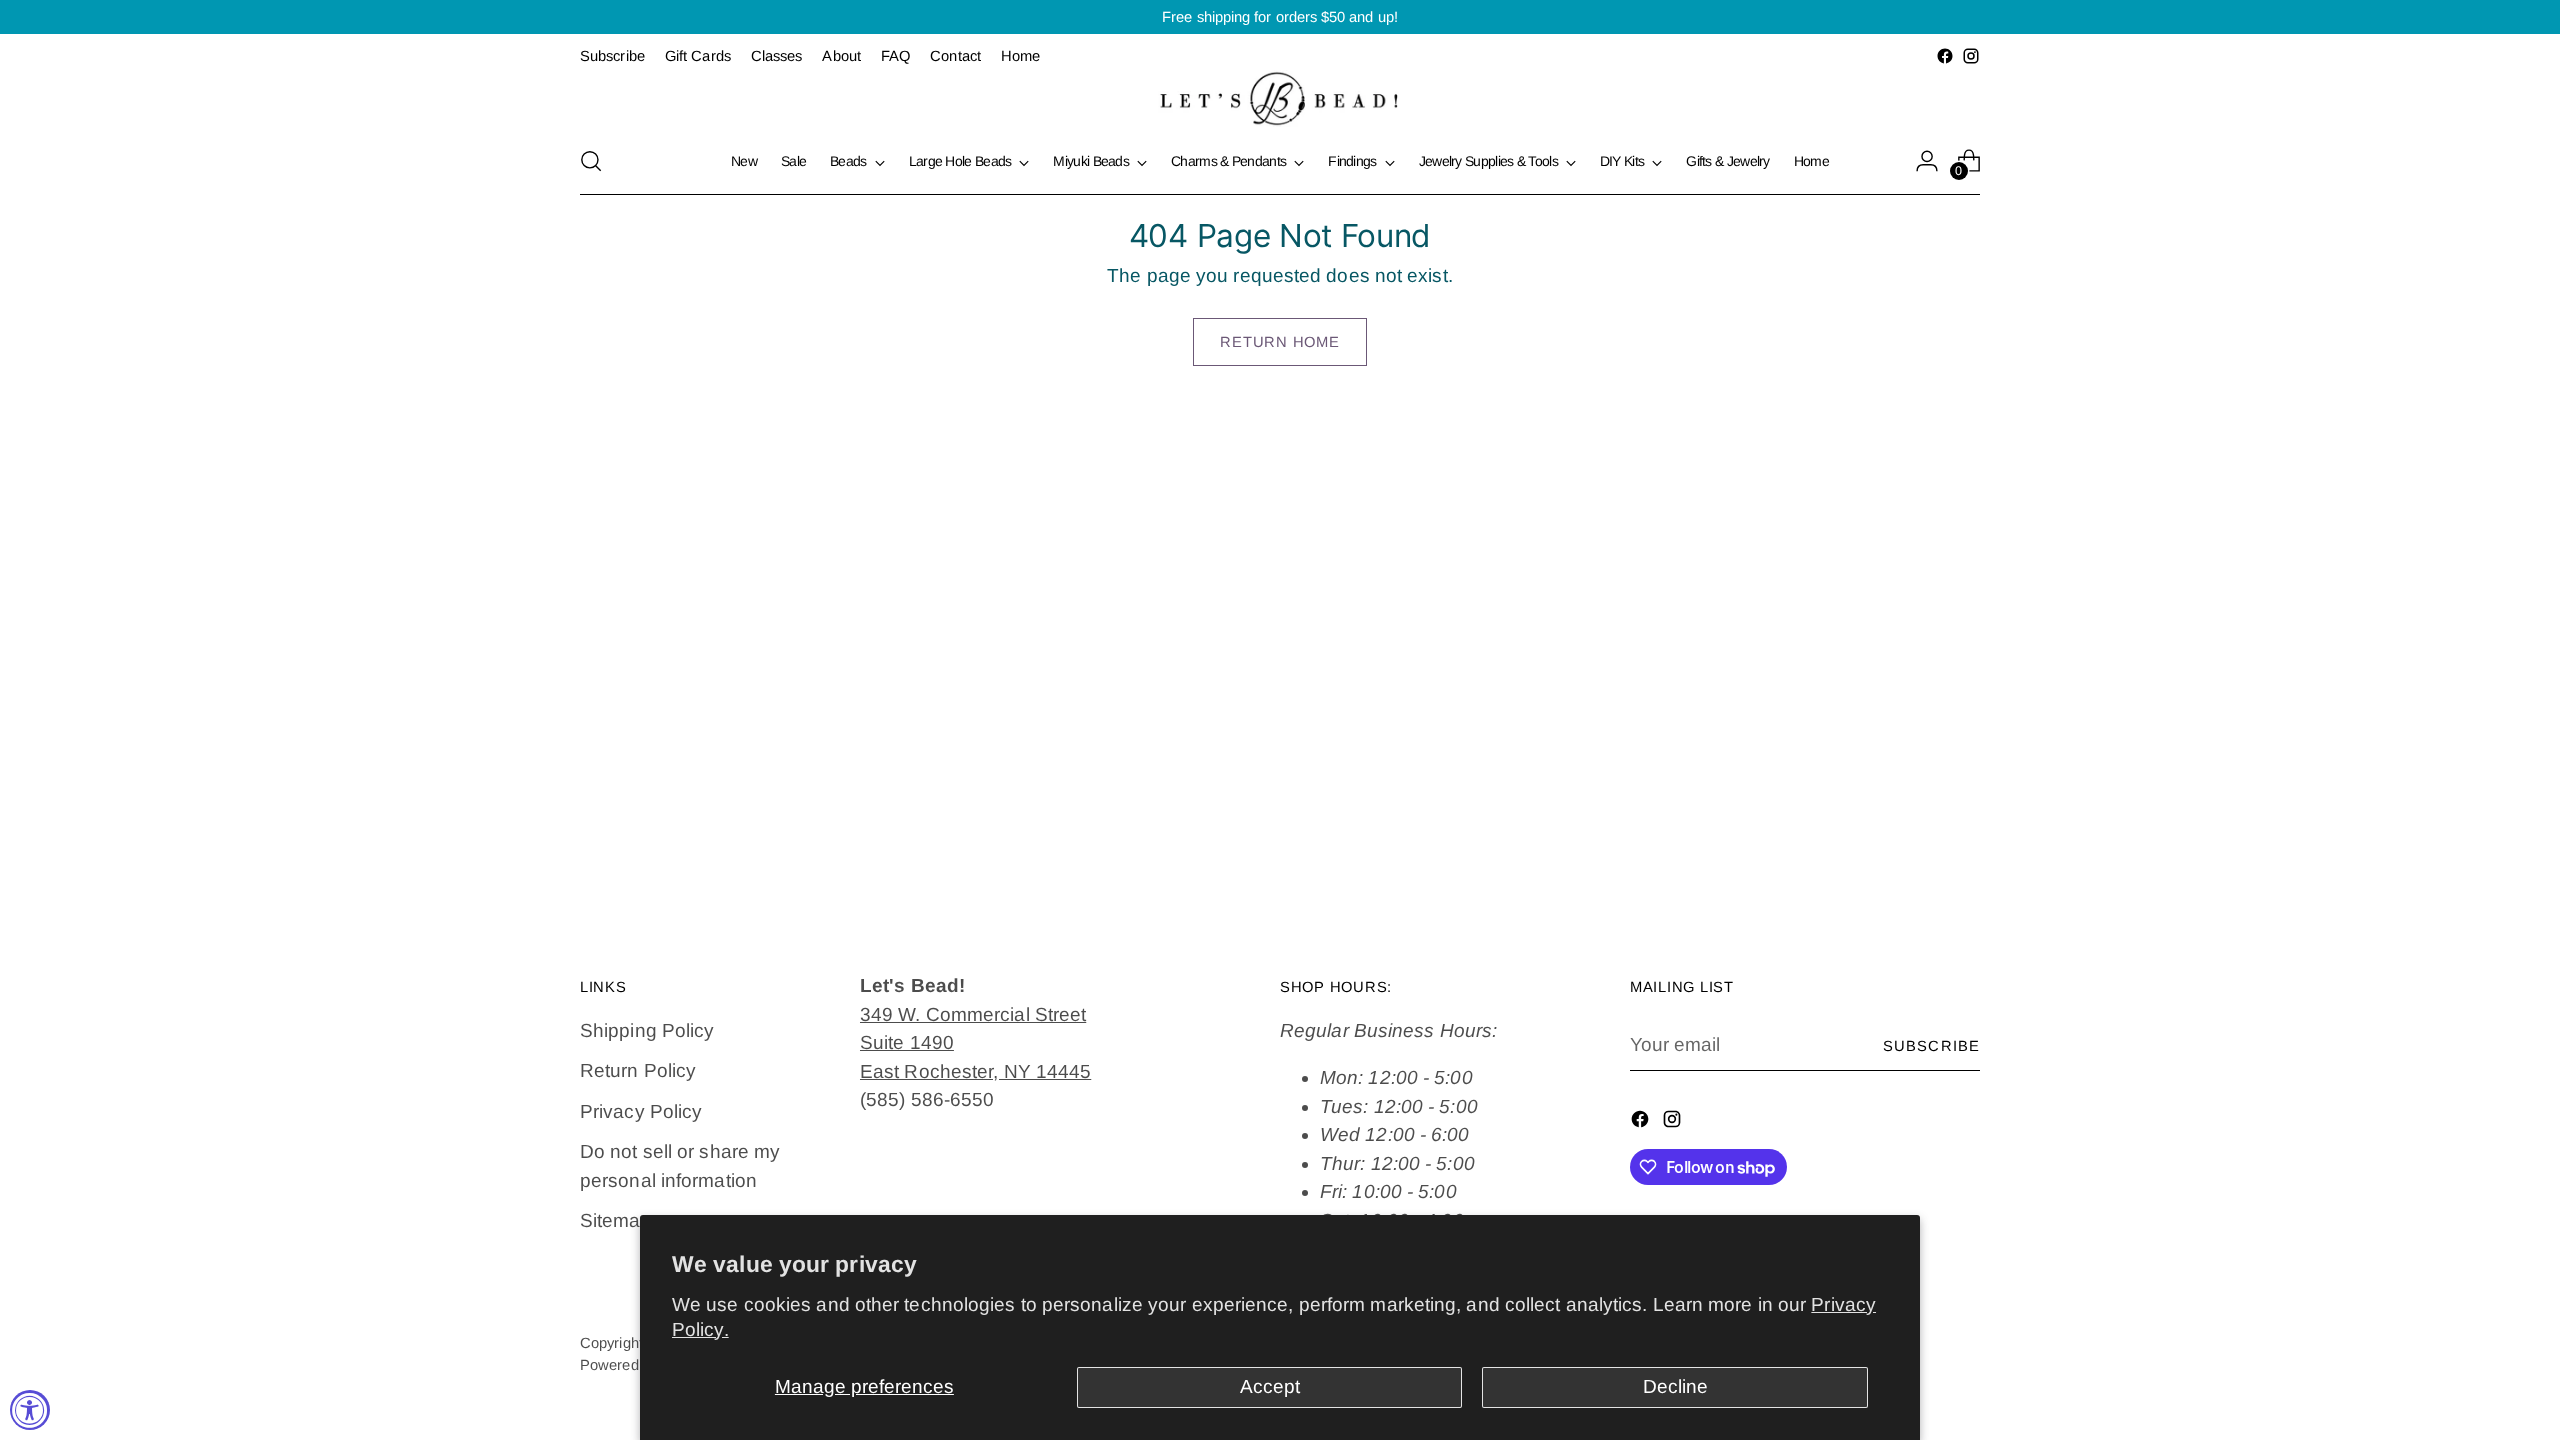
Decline (1675, 1386)
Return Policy (638, 1070)
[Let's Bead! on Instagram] (1971, 56)
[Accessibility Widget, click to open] (30, 1410)
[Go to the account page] (1927, 161)
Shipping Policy (647, 1030)
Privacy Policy (641, 1111)
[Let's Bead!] (1280, 98)
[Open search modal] (591, 161)
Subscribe (1931, 1046)
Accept (1270, 1386)
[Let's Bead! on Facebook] (1945, 56)
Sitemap (616, 1220)
